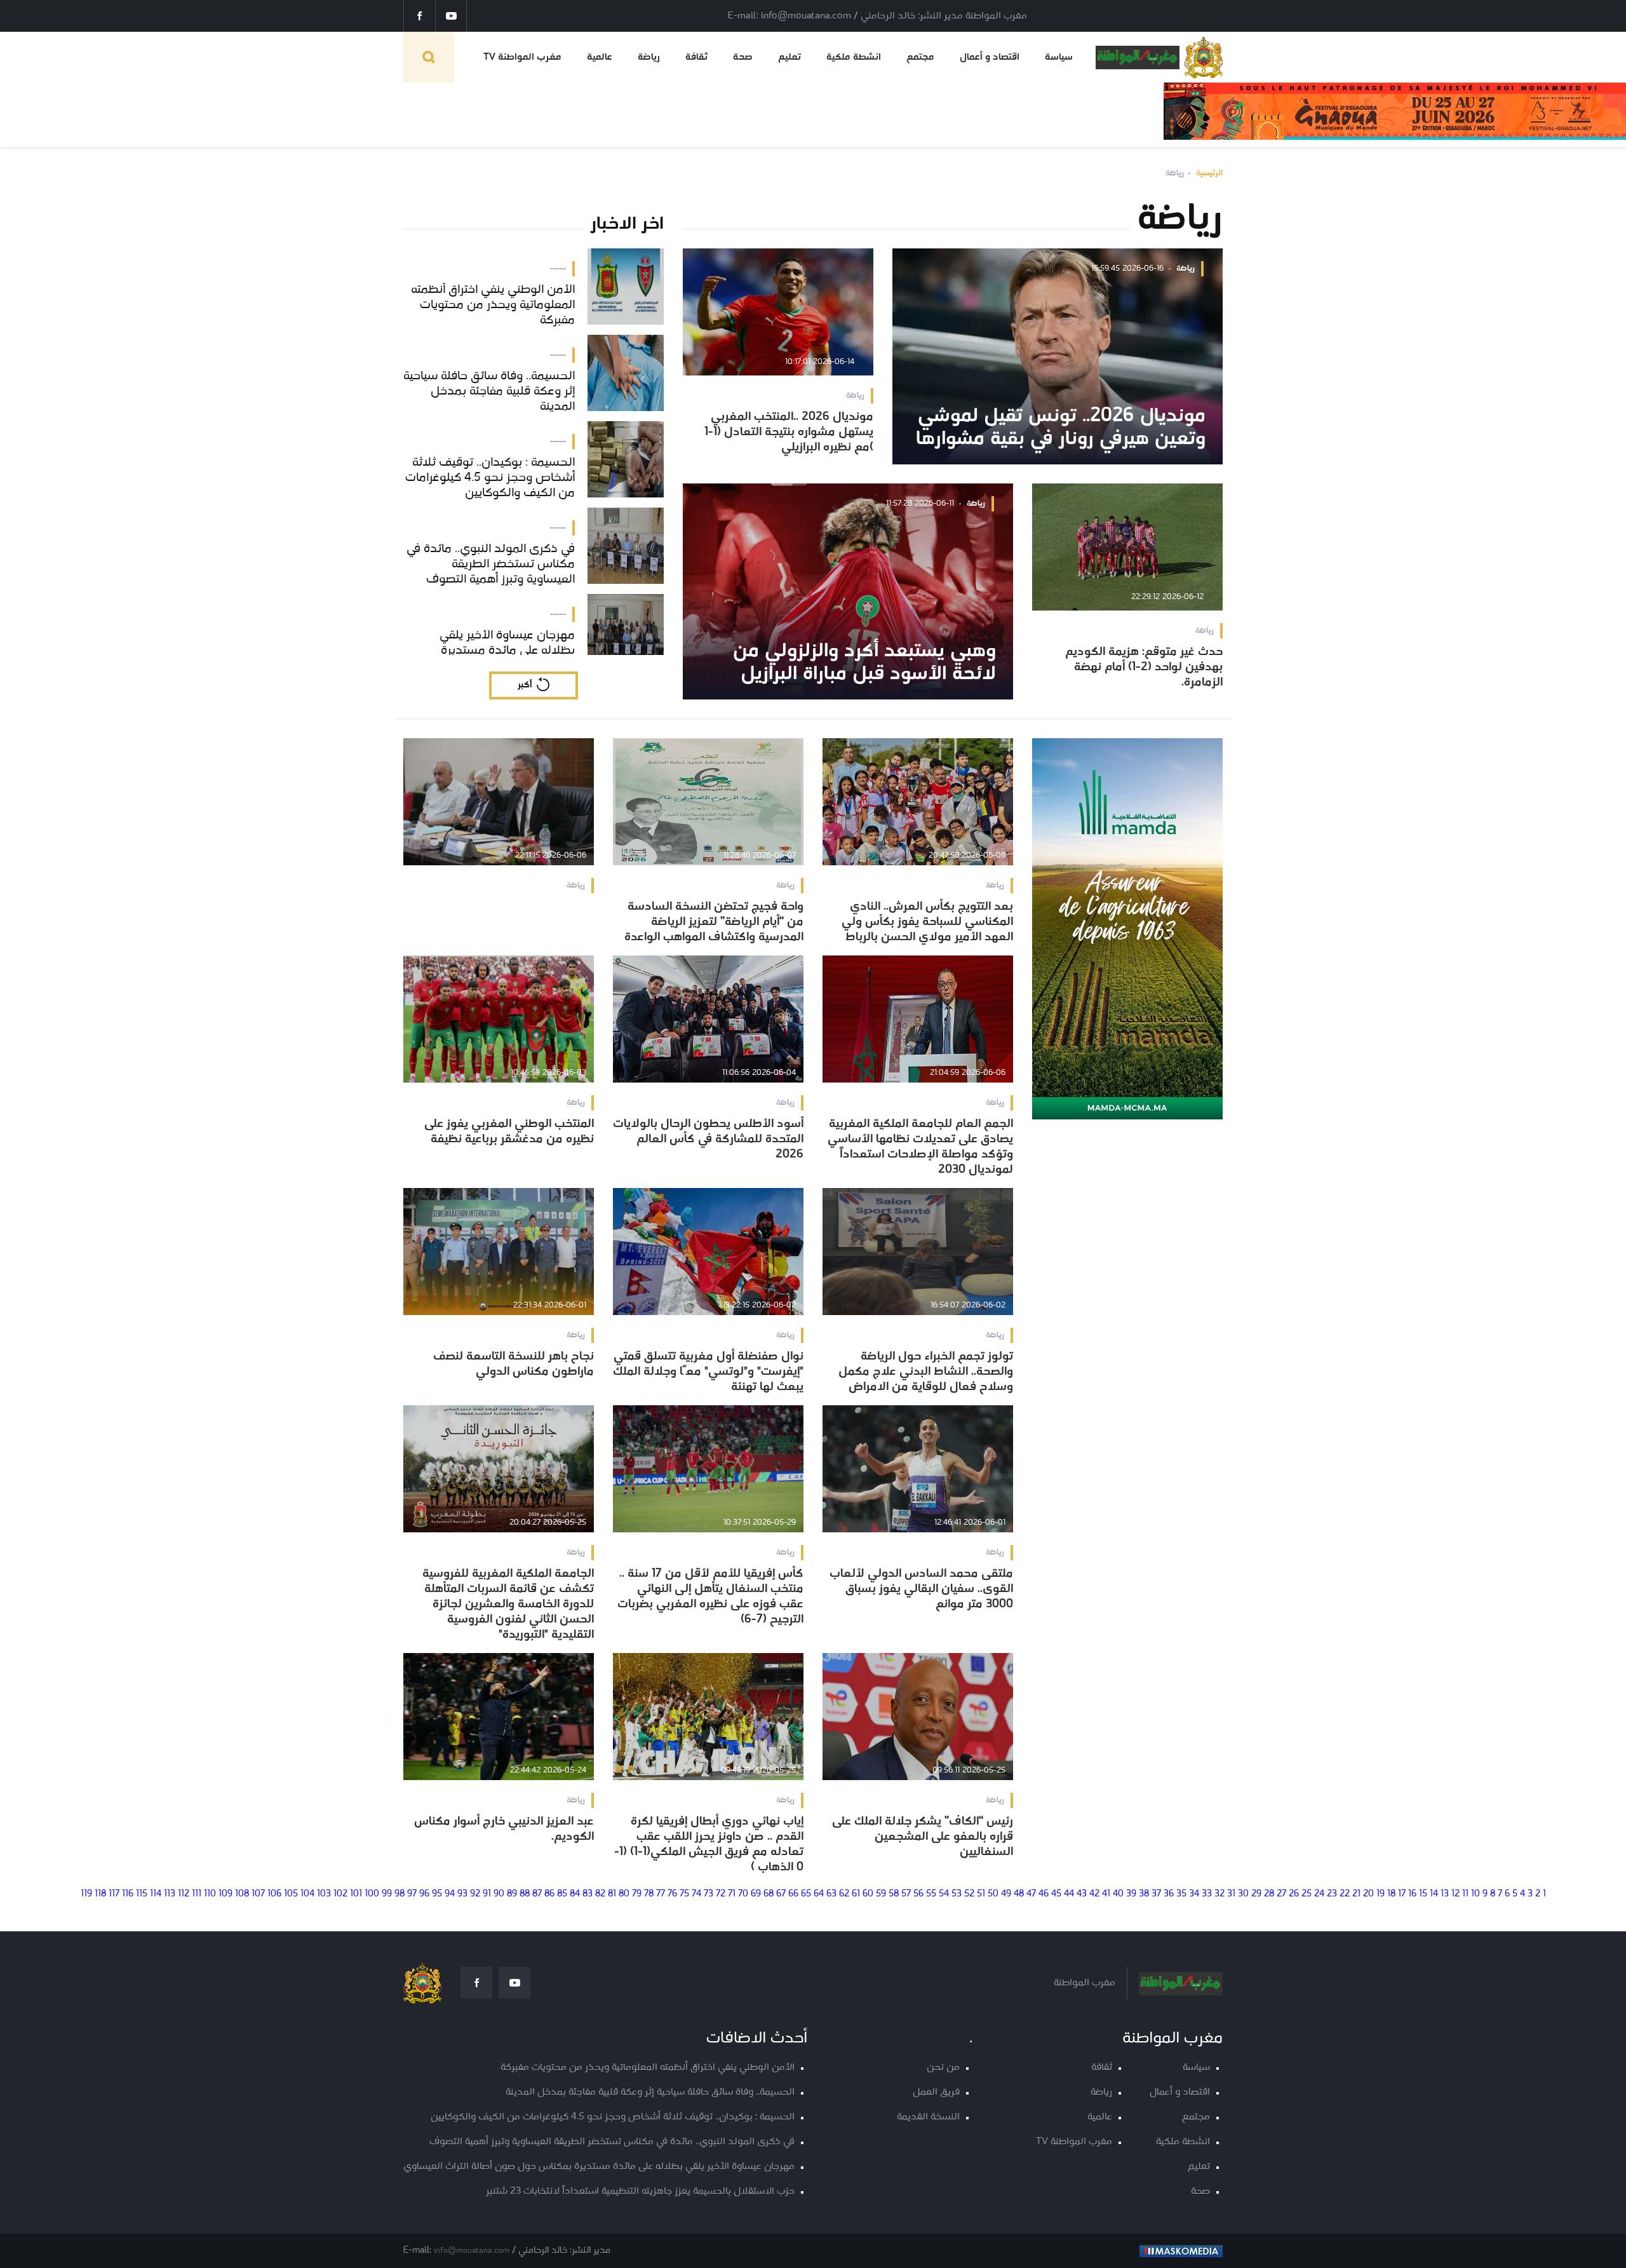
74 (696, 1894)
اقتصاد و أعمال (990, 57)
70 (743, 1894)
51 (981, 1894)
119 (86, 1894)
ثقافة (696, 57)
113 (170, 1894)
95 (437, 1894)
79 (637, 1894)
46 (1044, 1894)
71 (732, 1894)
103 (324, 1894)
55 (931, 1894)
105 (291, 1894)
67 (781, 1894)
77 (661, 1894)
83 (588, 1894)
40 (1118, 1894)
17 (1402, 1894)
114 (156, 1894)
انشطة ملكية (854, 57)
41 (1106, 1894)
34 (1194, 1894)
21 (1356, 1894)
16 (1412, 1894)
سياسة (1059, 57)
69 (756, 1894)
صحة (743, 57)
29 (1256, 1894)
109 (225, 1894)
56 (918, 1894)
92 (475, 1894)
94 (450, 1894)
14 (1434, 1894)
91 (487, 1894)
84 (575, 1894)
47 (1031, 1894)
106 (274, 1894)
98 (400, 1894)
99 (387, 1894)
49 (1006, 1894)
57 (906, 1894)
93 (462, 1894)
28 (1269, 1894)
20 (1368, 1894)
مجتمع (920, 57)
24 (1319, 1894)
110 (210, 1894)
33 (1207, 1894)
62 (844, 1894)
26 (1294, 1894)
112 (184, 1894)
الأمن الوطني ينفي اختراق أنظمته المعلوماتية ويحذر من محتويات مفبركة (648, 2068)
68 (769, 1894)
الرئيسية (1209, 173)
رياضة (649, 57)
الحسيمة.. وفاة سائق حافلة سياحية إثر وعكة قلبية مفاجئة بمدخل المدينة (650, 2092)
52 (969, 1894)
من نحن (943, 2068)
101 (356, 1894)
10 (1475, 1894)
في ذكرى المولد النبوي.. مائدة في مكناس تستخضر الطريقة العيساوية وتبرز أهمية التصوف (612, 2142)
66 (793, 1894)
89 (512, 1894)
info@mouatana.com (472, 2251)
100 (372, 1894)
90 (499, 1894)
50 (993, 1894)
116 (128, 1894)
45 (1056, 1894)
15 (1423, 1894)
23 (1332, 1894)
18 (1391, 1894)
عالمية (600, 57)
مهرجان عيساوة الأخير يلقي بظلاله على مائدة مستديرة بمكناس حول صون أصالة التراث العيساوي (599, 2167)
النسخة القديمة (928, 2117)
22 (1345, 1894)
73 (709, 1894)
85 (562, 1894)
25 (1307, 1894)
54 (944, 1894)
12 (1455, 1894)
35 (1181, 1894)
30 (1243, 1894)
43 (1082, 1894)
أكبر (525, 685)
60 (868, 1894)
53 (957, 1894)
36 (1169, 1894)
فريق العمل (936, 2092)
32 (1219, 1894)
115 (142, 1894)
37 (1156, 1894)
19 (1381, 1894)
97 (412, 1894)
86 (549, 1894)
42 (1094, 1894)
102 (340, 1894)
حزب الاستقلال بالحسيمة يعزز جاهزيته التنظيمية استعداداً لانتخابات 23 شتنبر (640, 2191)
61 (856, 1894)
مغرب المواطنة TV (522, 57)
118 (100, 1894)
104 (307, 1894)
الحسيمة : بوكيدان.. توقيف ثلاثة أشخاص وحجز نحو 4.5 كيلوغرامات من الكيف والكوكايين (613, 2117)
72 (721, 1894)
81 (612, 1894)
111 (197, 1894)
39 (1131, 1894)
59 (881, 1894)
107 (258, 1894)
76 (672, 1894)
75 (684, 1894)
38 (1144, 1894)
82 (600, 1894)
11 (1465, 1894)
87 (537, 1894)
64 (819, 1894)
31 (1231, 1894)
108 (242, 1894)
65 (806, 1894)
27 (1281, 1894)
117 (114, 1894)
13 (1445, 1894)
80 (624, 1894)
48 (1019, 1894)
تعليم (789, 57)
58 (894, 1894)
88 (525, 1894)
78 (649, 1894)
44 (1069, 1894)
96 (424, 1894)
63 (831, 1894)
